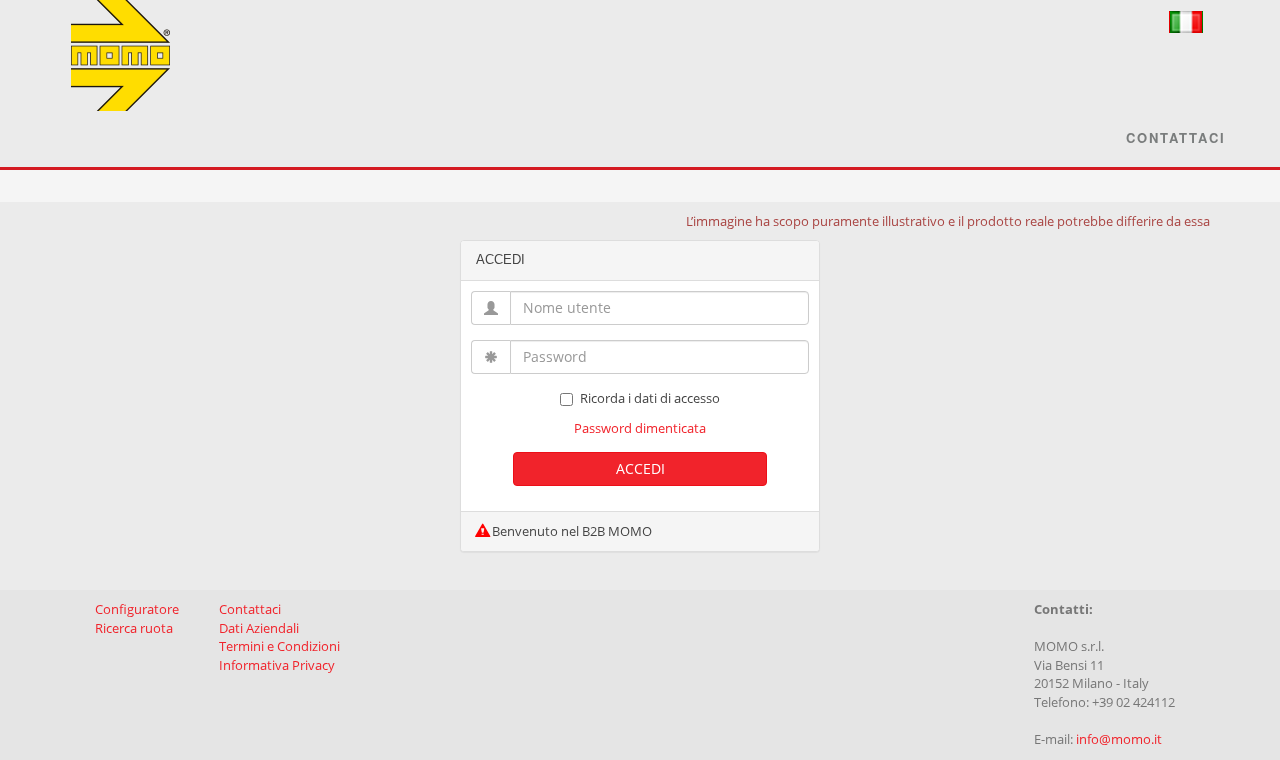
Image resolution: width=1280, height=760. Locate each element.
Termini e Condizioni (279, 646)
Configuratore (137, 609)
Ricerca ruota (134, 628)
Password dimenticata (640, 428)
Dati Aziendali (259, 628)
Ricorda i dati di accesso (650, 398)
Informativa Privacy (277, 665)
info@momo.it (1119, 739)
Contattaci (1176, 137)
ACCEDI (640, 468)
